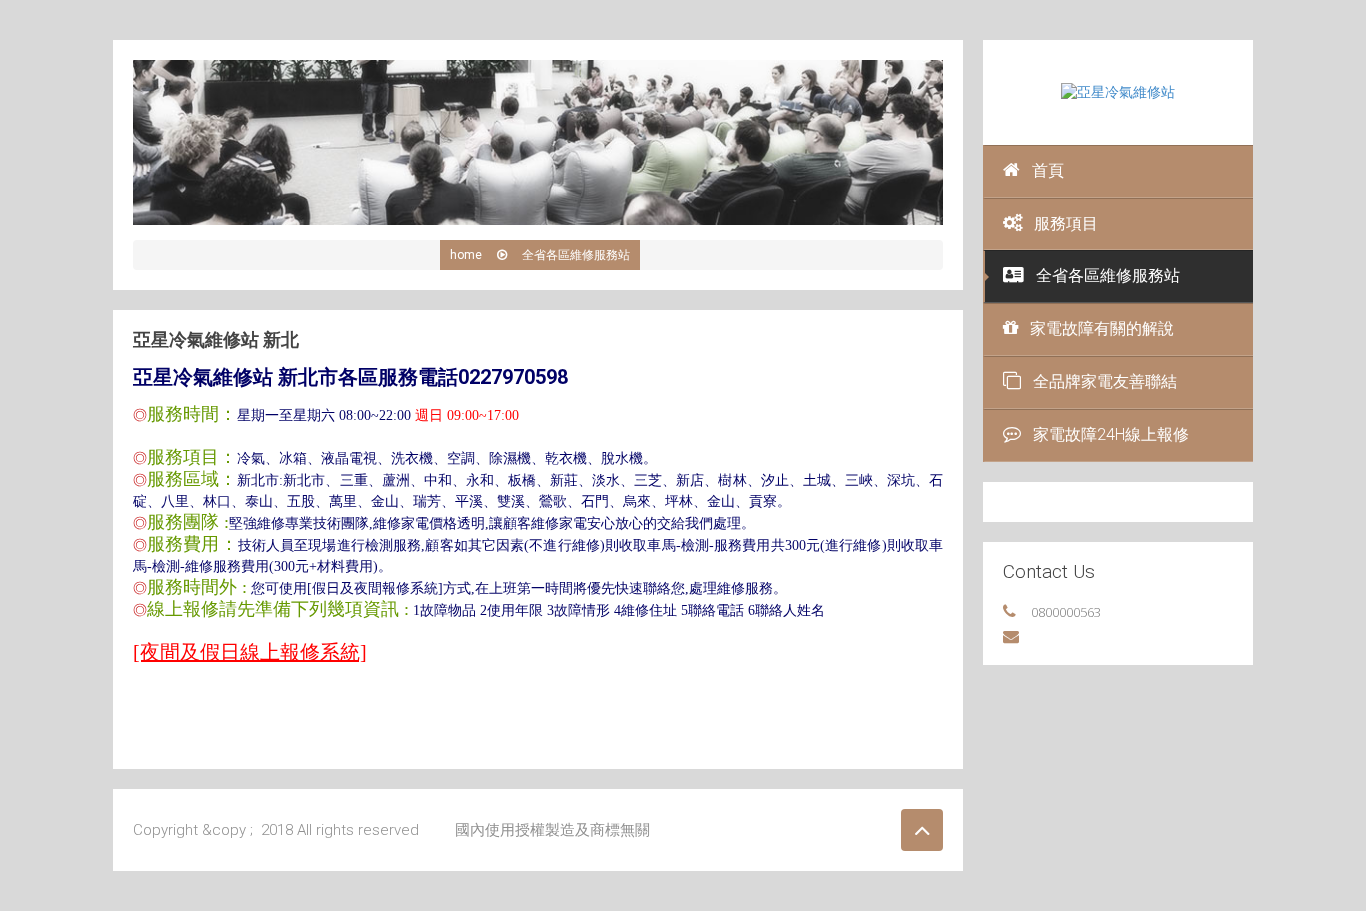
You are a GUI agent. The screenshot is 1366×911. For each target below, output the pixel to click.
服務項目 (1066, 223)
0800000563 (1066, 612)
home (466, 255)
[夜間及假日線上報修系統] (250, 652)
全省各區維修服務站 (1108, 275)
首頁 (1048, 170)
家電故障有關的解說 (1102, 328)
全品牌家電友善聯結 (1105, 381)
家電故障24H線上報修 (1111, 434)
